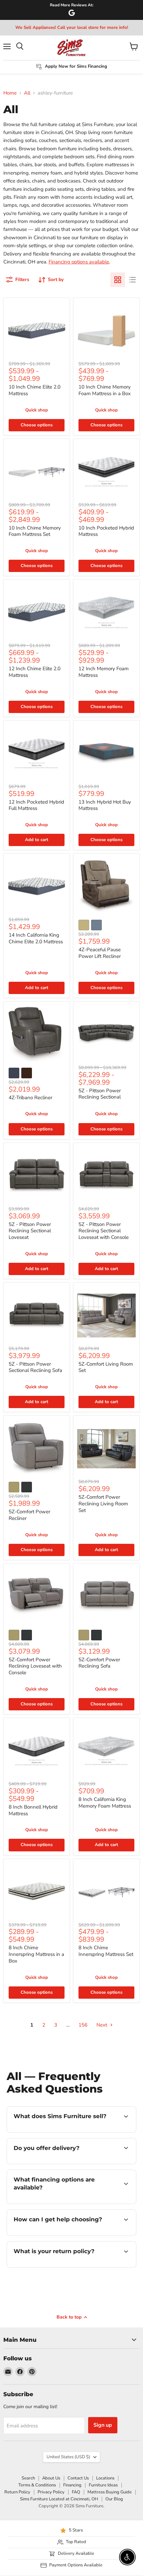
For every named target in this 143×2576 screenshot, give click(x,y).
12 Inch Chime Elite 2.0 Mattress (35, 672)
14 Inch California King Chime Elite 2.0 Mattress (36, 938)
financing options (51, 2203)
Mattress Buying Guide (110, 2492)
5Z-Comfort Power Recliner (29, 1515)
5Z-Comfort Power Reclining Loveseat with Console (35, 1666)
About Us (51, 2478)
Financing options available (79, 262)
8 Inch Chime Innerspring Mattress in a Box (36, 1954)
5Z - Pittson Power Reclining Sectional (100, 1094)
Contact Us (78, 2478)
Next (102, 2025)
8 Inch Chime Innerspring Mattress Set (106, 1951)
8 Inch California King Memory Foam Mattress (105, 1803)
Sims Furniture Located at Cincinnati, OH (59, 2499)
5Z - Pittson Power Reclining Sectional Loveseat (30, 1231)
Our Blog (114, 2499)
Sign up (103, 2425)
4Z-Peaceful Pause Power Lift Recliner (100, 953)
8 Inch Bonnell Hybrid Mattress (33, 1810)
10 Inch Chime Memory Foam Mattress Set (35, 531)
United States (68, 2457)
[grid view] (118, 280)
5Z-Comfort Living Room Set (106, 1367)
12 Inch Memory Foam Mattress (104, 672)
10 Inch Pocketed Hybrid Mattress (106, 531)
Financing (72, 2485)
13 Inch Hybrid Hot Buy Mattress (105, 805)
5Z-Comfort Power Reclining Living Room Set (103, 1503)
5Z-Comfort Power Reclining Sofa (99, 1663)
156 (83, 2025)
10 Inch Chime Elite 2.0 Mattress (35, 390)
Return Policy (17, 2492)
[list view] (132, 280)
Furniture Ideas (103, 2485)
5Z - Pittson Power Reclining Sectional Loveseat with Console (104, 1231)
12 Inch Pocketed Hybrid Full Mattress (36, 805)
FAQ (76, 2492)
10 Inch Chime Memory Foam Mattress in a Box (105, 390)
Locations (105, 2478)
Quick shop (37, 410)
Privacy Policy (51, 2492)
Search (28, 2478)
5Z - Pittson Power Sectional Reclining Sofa (35, 1367)
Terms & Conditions (37, 2485)
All (27, 93)
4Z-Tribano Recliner (30, 1098)
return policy (65, 2266)
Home (10, 93)
